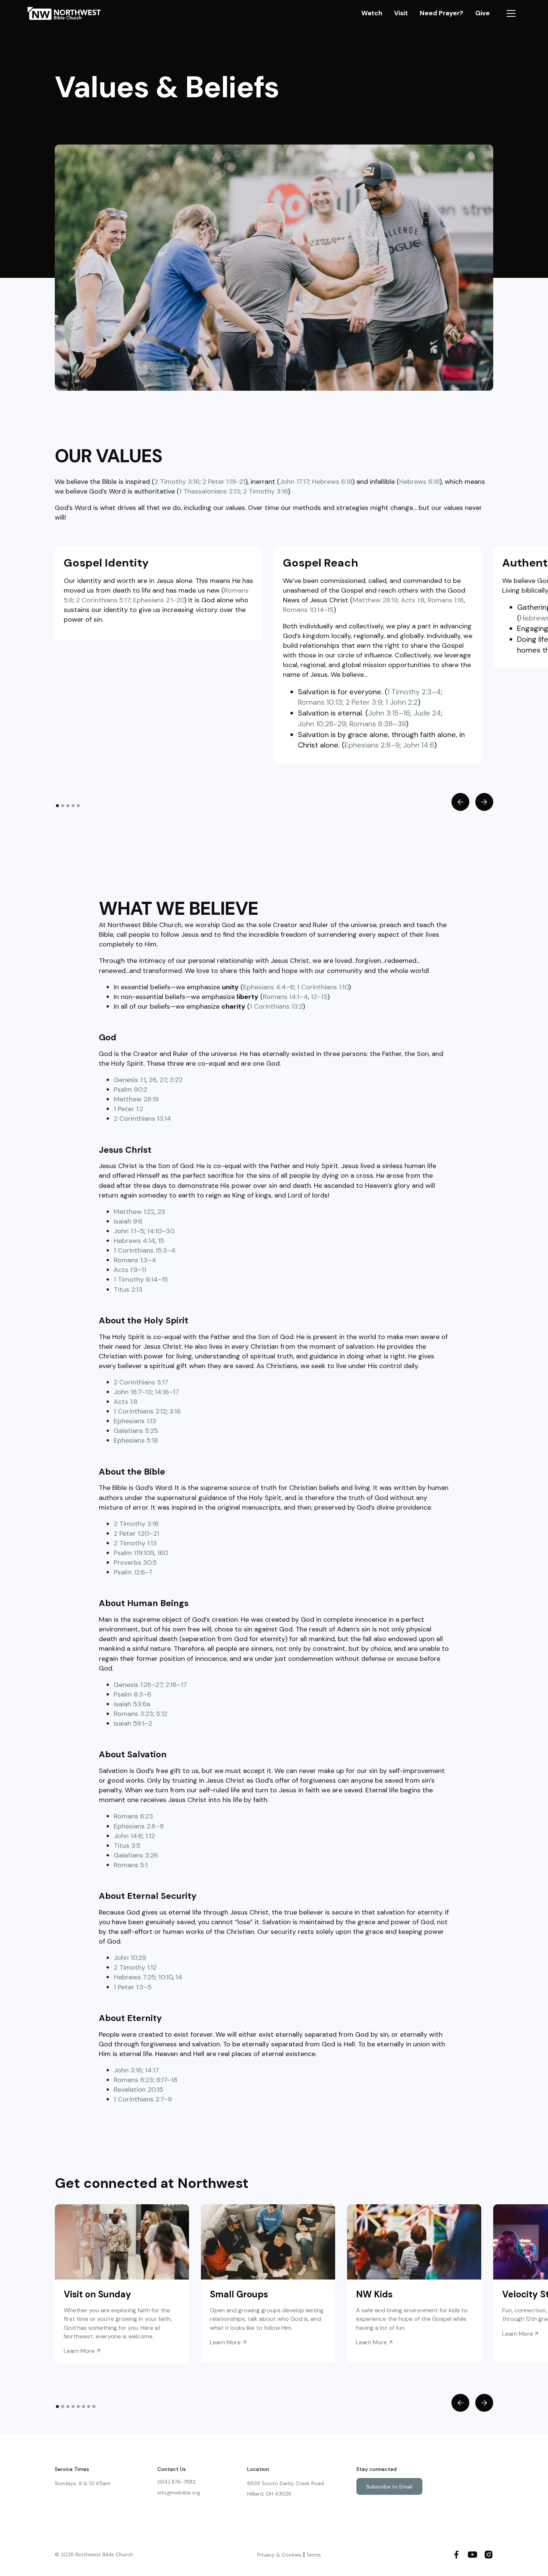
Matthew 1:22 (134, 1212)
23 (161, 1212)
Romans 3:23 (133, 1714)
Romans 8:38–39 (377, 724)
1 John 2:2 (401, 702)
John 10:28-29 (322, 724)
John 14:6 (418, 745)
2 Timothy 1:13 (135, 1543)
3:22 (176, 1080)
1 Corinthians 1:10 (323, 987)
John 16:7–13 (133, 1392)
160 (163, 1553)
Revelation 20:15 (138, 2090)
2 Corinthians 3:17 (141, 1382)
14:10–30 (161, 1231)
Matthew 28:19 (375, 600)
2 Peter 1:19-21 (224, 482)
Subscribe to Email (389, 2487)
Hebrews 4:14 (134, 1241)
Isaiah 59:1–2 (133, 1723)
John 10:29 (130, 1958)
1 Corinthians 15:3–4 (145, 1250)
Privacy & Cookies (279, 2555)
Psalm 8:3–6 (133, 1694)
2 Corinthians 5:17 (103, 600)
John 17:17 (294, 482)
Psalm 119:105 (134, 1553)
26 (153, 1080)
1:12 (150, 1836)
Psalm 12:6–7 (133, 1572)
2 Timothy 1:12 (135, 1967)
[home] (68, 13)
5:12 (162, 1714)
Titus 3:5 (127, 1846)
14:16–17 (167, 1392)
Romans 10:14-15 (308, 610)
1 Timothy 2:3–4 (414, 692)
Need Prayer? (442, 13)
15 (161, 1241)
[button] (511, 13)
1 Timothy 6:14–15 (141, 1279)
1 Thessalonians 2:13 (210, 491)
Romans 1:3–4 (135, 1260)
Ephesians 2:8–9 (372, 745)
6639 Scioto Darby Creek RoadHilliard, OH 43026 (286, 2488)
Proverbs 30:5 (135, 1563)
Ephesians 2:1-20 (159, 600)
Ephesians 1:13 (135, 1421)
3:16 (175, 1411)
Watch (372, 13)
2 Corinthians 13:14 (142, 1119)
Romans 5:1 (131, 1865)
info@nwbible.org (179, 2493)
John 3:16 (128, 2070)
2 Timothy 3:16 (177, 482)
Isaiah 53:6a (132, 1704)
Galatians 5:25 (136, 1431)
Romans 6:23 (133, 1816)
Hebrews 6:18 (332, 482)
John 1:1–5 (129, 1231)
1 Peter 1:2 (128, 1109)
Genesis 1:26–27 (138, 1685)
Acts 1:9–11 (130, 1270)
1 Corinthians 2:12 (140, 1411)
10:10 (166, 1977)
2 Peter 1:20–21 (136, 1533)
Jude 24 (427, 713)
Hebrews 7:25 (135, 1977)
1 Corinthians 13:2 (276, 1006)
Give (483, 13)
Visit (401, 13)
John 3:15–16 (389, 713)
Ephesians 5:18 (136, 1440)
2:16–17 (176, 1685)
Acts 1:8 (413, 600)
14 (179, 1977)
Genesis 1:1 (130, 1080)
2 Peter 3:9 (364, 702)
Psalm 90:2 (130, 1089)
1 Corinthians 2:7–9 (143, 2099)
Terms (314, 2555)
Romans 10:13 (320, 702)
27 (163, 1080)
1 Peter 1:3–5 (133, 1987)
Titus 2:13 (128, 1289)
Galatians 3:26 (136, 1855)
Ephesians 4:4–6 (269, 987)
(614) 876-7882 (177, 2482)
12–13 (319, 997)
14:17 (152, 2070)
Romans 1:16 (446, 600)
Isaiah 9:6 (128, 1221)
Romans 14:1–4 (285, 997)
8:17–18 (167, 2080)
